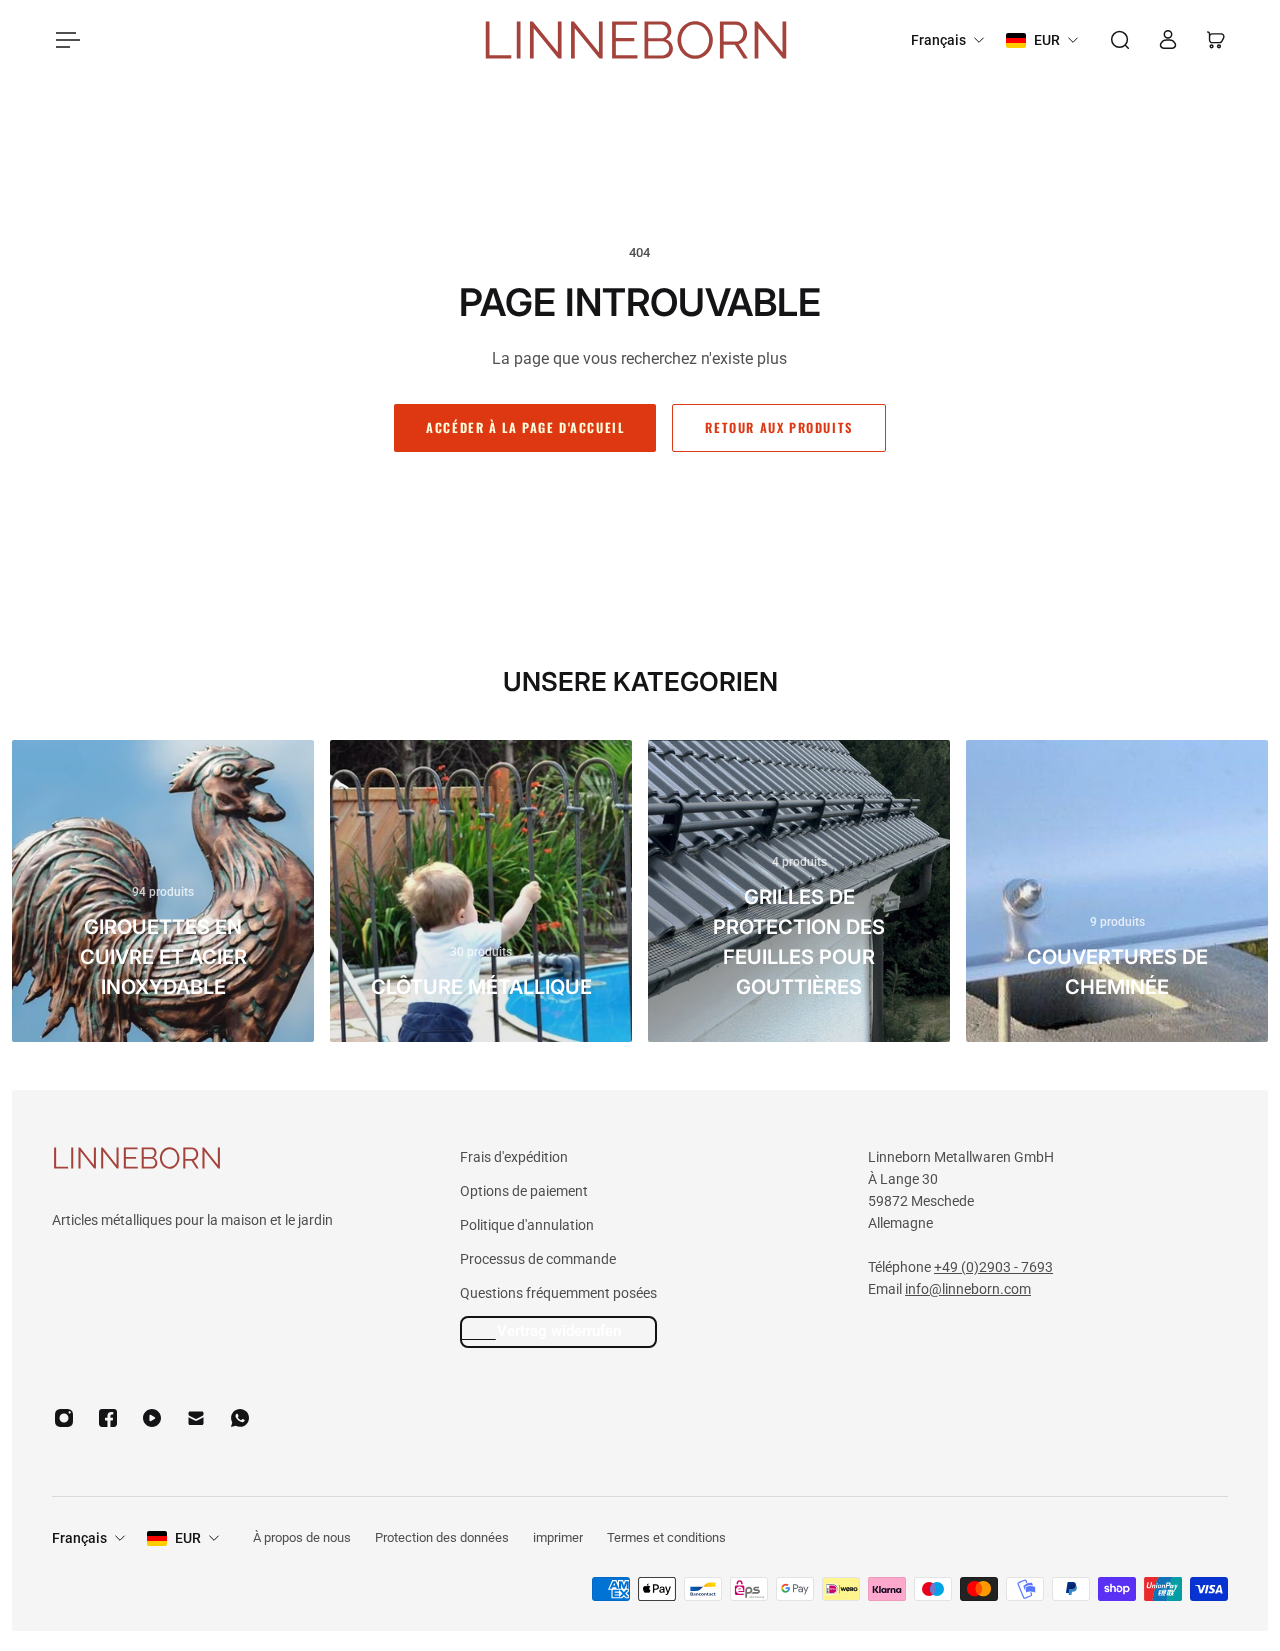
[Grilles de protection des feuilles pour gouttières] (799, 891)
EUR (188, 1538)
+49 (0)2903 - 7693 (993, 1267)
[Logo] (636, 40)
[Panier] (1216, 40)
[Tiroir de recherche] (1120, 40)
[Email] (196, 1418)
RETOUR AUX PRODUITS (778, 427)
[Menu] (64, 40)
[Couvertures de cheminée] (1117, 891)
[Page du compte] (1168, 40)
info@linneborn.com (968, 1289)
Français (79, 1538)
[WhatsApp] (240, 1418)
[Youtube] (152, 1418)
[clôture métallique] (481, 891)
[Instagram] (64, 1418)
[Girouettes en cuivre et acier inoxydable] (163, 891)
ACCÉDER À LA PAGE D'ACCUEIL (525, 427)
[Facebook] (108, 1418)
